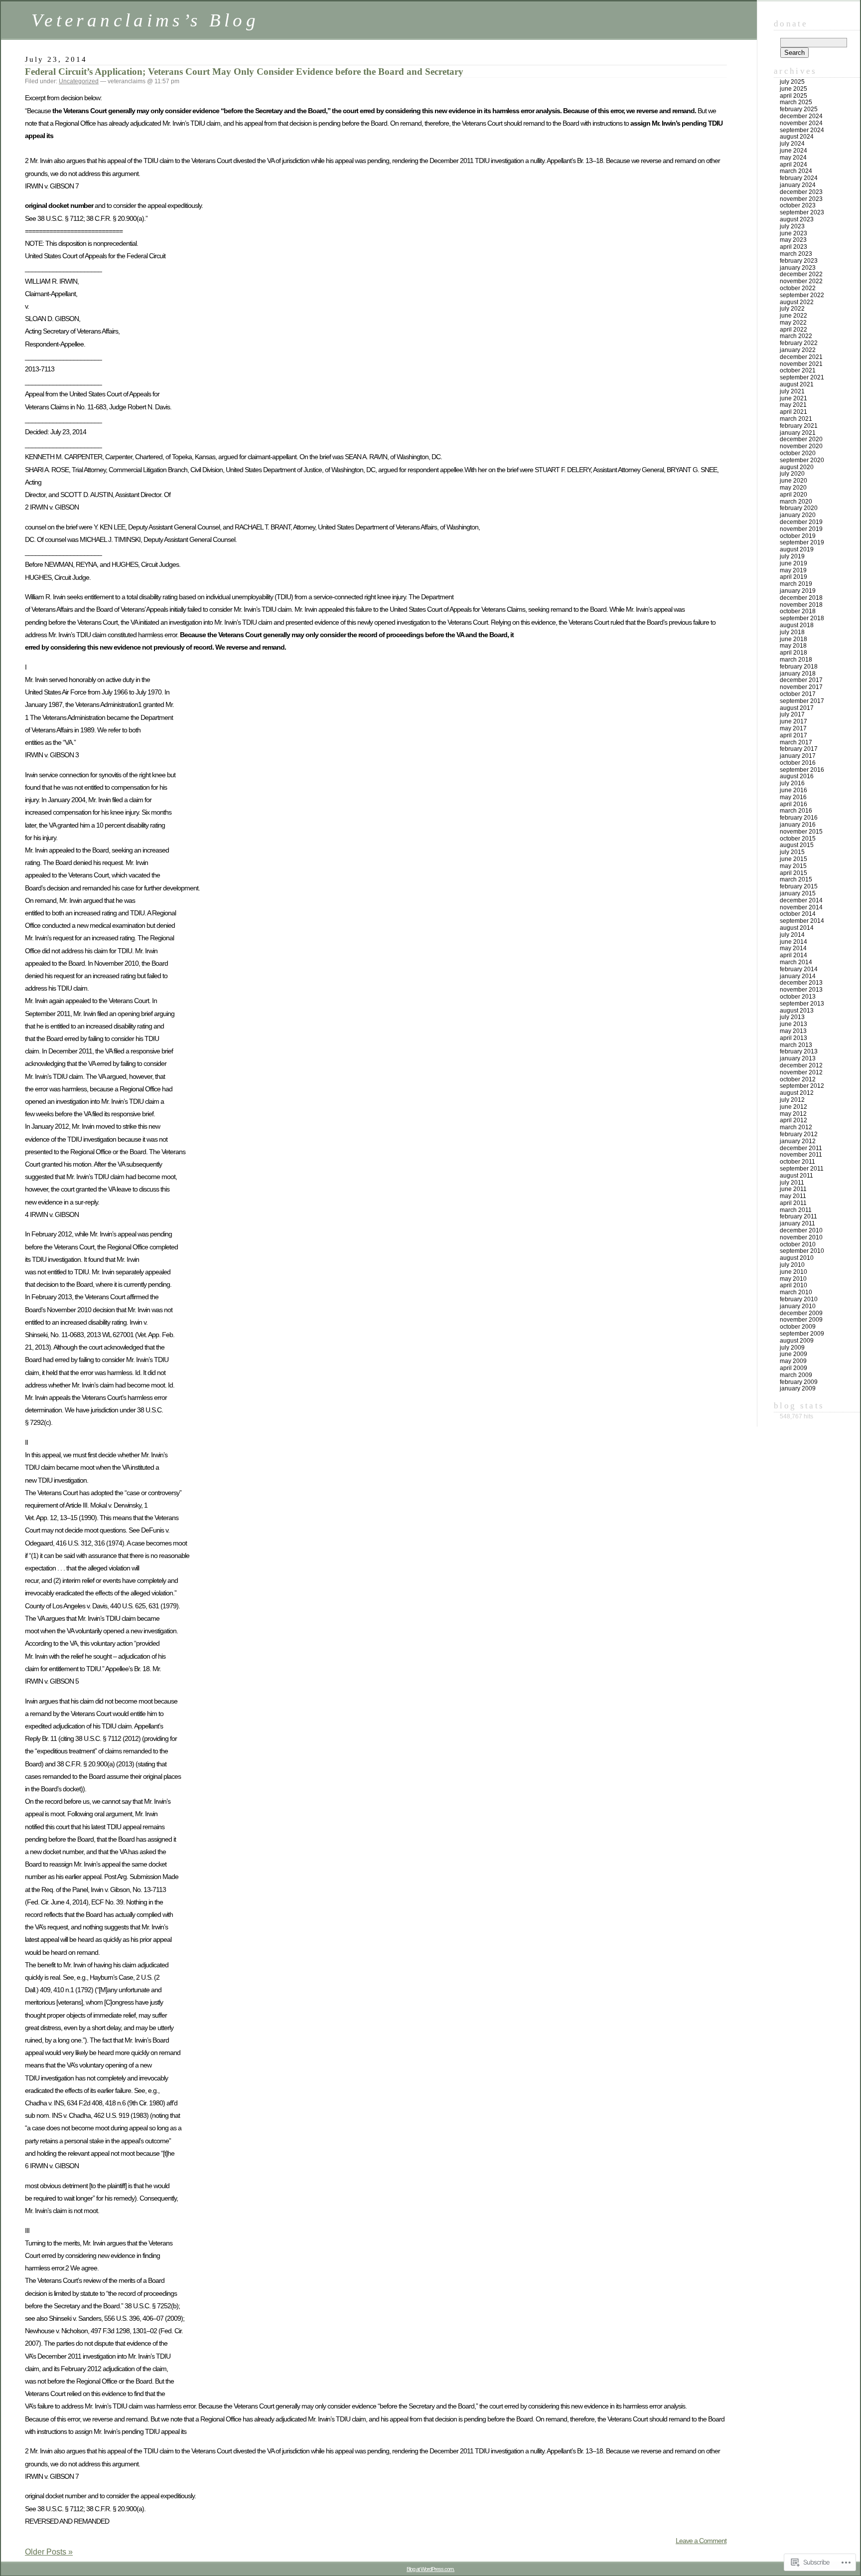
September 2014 (802, 921)
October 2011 (797, 1162)
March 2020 (796, 502)
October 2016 (798, 763)
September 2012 (802, 1086)
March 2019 (796, 584)
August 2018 (797, 625)
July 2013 (792, 1017)
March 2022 (796, 336)
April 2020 (793, 495)
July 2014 (792, 935)
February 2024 (799, 178)
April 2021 (793, 412)
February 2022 (799, 343)
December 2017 (801, 680)
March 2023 (796, 254)
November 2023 (801, 199)
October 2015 (798, 839)
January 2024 (798, 185)
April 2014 (793, 955)
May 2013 (793, 1031)
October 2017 (798, 694)
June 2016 (793, 790)
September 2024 (802, 130)
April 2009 (793, 1368)
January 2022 (798, 350)
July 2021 (792, 391)
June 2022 (793, 316)
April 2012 (793, 1120)
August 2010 (797, 1258)
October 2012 (798, 1079)
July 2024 (792, 144)
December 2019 (801, 522)
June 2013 (793, 1024)
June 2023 (793, 233)
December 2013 (801, 983)
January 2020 (798, 515)
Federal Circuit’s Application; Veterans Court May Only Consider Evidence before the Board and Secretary (244, 72)
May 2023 (793, 240)
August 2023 (797, 219)
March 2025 (796, 102)
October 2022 (798, 288)
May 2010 (793, 1279)
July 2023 (792, 226)
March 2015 (796, 879)
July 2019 (792, 556)
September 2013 (802, 1004)
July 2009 (792, 1348)
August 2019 (797, 549)
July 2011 (792, 1183)
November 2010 (801, 1237)
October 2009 (798, 1327)
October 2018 (798, 611)
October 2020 (798, 453)
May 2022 (793, 323)
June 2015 (793, 859)
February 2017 (799, 749)
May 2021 (793, 405)
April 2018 (793, 653)
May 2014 (793, 948)
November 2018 (801, 605)
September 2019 (802, 542)
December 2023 (801, 192)
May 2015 (793, 866)
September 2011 (802, 1169)
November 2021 (801, 364)
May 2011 (793, 1196)
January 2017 (798, 756)
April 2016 (793, 804)
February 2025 (799, 109)
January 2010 (798, 1306)
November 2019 (801, 529)
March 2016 (796, 811)
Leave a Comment (701, 2541)
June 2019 (793, 563)
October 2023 (798, 205)
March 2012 (796, 1127)
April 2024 (793, 165)
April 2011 (793, 1203)
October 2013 (798, 997)
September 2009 (802, 1334)
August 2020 (797, 467)
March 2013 (796, 1045)
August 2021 (797, 384)
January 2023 (798, 268)
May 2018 (793, 646)
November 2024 (801, 123)
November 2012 (801, 1072)
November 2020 (801, 446)
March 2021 (796, 419)
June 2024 (793, 151)
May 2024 (793, 158)
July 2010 (792, 1265)
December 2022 (801, 274)
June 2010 (793, 1272)
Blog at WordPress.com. (430, 2569)
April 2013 (793, 1038)
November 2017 (801, 687)
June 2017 (793, 721)
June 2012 (793, 1107)
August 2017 (797, 708)
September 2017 (802, 701)
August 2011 (796, 1176)
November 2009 (801, 1320)
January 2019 (798, 591)
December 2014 (801, 900)
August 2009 (797, 1341)
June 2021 (793, 398)
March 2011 (796, 1210)
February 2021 (799, 426)
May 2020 (793, 488)
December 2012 (801, 1065)
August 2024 (797, 137)
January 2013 (798, 1058)
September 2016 (802, 770)
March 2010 (796, 1292)
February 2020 (799, 508)
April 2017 (793, 735)
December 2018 (801, 598)
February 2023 (799, 261)
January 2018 (798, 674)
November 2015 (801, 832)
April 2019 (793, 577)
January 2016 (798, 825)
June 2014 (793, 942)
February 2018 (799, 667)
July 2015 (792, 852)
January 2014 (798, 976)
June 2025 (793, 89)
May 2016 (793, 797)
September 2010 (802, 1251)
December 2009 (801, 1313)
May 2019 (793, 570)
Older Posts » (49, 2552)
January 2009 (798, 1388)
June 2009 (793, 1354)
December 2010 (801, 1230)
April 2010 (793, 1285)
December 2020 (801, 439)
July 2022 (792, 309)
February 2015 (799, 886)
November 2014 (801, 907)
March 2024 (796, 171)
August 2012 (797, 1093)
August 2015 (797, 845)
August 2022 (797, 302)
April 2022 (793, 330)
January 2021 (798, 433)
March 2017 (796, 742)
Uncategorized (79, 81)
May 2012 (793, 1114)
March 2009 (796, 1375)
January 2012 (798, 1141)
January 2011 (797, 1223)
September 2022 (802, 295)
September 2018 (802, 618)
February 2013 (799, 1051)
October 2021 (798, 370)
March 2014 (796, 962)
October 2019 (798, 536)
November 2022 (801, 281)
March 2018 (796, 660)
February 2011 (798, 1216)
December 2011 (801, 1148)
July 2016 (792, 783)
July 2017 (792, 714)
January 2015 (798, 893)
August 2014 (797, 928)
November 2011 (801, 1155)
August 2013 (797, 1011)
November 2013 (801, 990)
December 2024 (801, 116)
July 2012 (792, 1100)
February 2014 (799, 969)
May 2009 (793, 1361)
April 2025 (793, 96)
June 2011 (793, 1189)
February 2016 (799, 818)
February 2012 (799, 1134)
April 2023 (793, 247)
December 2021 (801, 357)
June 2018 (793, 639)
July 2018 (792, 632)
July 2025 (792, 82)
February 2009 (799, 1382)
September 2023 (802, 212)
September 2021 (802, 377)
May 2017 (793, 728)
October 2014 (798, 914)
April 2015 (793, 873)
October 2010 (798, 1244)
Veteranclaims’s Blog (145, 20)
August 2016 (797, 776)
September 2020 (802, 460)
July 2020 (792, 474)
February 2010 (799, 1299)
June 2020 (793, 481)
